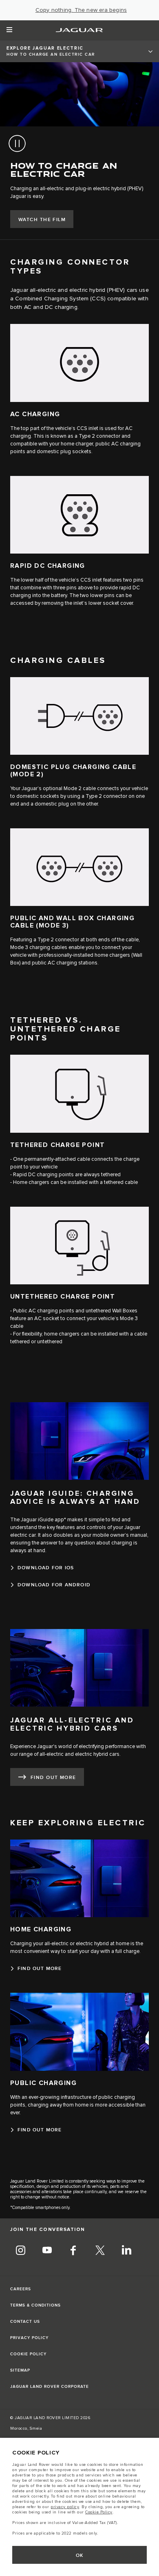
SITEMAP (20, 2370)
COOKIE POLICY (28, 2354)
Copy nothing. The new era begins (81, 10)
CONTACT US (25, 2322)
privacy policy (65, 2507)
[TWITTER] (100, 2252)
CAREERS (21, 2289)
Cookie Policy (99, 2512)
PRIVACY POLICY (29, 2338)
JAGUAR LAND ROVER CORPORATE (50, 2387)
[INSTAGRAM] (20, 2252)
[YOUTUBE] (47, 2252)
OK (80, 2555)
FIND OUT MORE (53, 1778)
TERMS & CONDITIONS (35, 2305)
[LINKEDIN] (126, 2252)
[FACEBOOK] (73, 2252)
